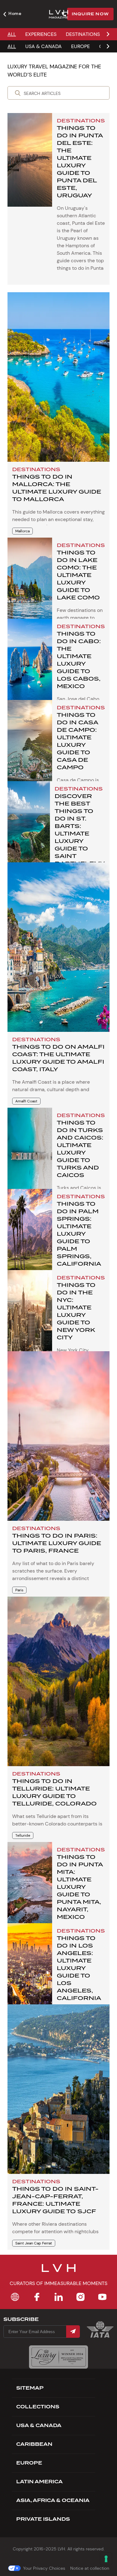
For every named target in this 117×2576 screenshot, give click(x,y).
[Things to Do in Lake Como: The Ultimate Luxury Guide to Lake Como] (30, 584)
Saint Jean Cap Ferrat (34, 2243)
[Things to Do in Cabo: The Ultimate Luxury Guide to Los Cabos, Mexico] (30, 666)
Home (15, 13)
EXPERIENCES (41, 34)
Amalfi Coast (26, 1101)
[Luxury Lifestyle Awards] (58, 2357)
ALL (12, 34)
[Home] (15, 2297)
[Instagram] (80, 2297)
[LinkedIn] (59, 2297)
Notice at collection (90, 2568)
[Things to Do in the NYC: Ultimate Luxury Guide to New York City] (30, 1317)
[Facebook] (37, 2297)
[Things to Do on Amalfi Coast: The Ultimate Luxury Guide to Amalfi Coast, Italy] (58, 947)
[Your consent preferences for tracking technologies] (106, 2559)
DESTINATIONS (83, 34)
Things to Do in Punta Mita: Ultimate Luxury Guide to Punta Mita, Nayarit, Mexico (80, 1887)
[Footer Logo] (59, 2272)
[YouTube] (102, 2297)
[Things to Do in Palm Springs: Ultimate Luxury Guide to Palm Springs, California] (30, 1236)
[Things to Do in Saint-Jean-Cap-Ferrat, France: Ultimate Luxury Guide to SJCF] (58, 2089)
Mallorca (22, 531)
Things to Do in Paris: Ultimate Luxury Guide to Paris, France (57, 1543)
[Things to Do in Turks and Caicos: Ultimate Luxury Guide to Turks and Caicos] (30, 1155)
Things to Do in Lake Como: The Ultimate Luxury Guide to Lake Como (78, 575)
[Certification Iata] (100, 2337)
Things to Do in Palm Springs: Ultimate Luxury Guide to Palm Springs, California (79, 1234)
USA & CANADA (44, 46)
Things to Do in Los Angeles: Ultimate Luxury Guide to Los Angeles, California (79, 1968)
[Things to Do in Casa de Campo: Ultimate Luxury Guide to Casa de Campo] (30, 747)
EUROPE (80, 46)
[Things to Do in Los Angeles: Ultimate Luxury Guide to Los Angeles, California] (30, 1970)
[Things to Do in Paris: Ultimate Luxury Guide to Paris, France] (58, 1436)
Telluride (23, 1835)
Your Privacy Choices (44, 2568)
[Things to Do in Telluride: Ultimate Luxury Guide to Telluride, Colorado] (58, 1681)
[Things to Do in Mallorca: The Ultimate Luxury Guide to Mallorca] (58, 377)
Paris (19, 1590)
